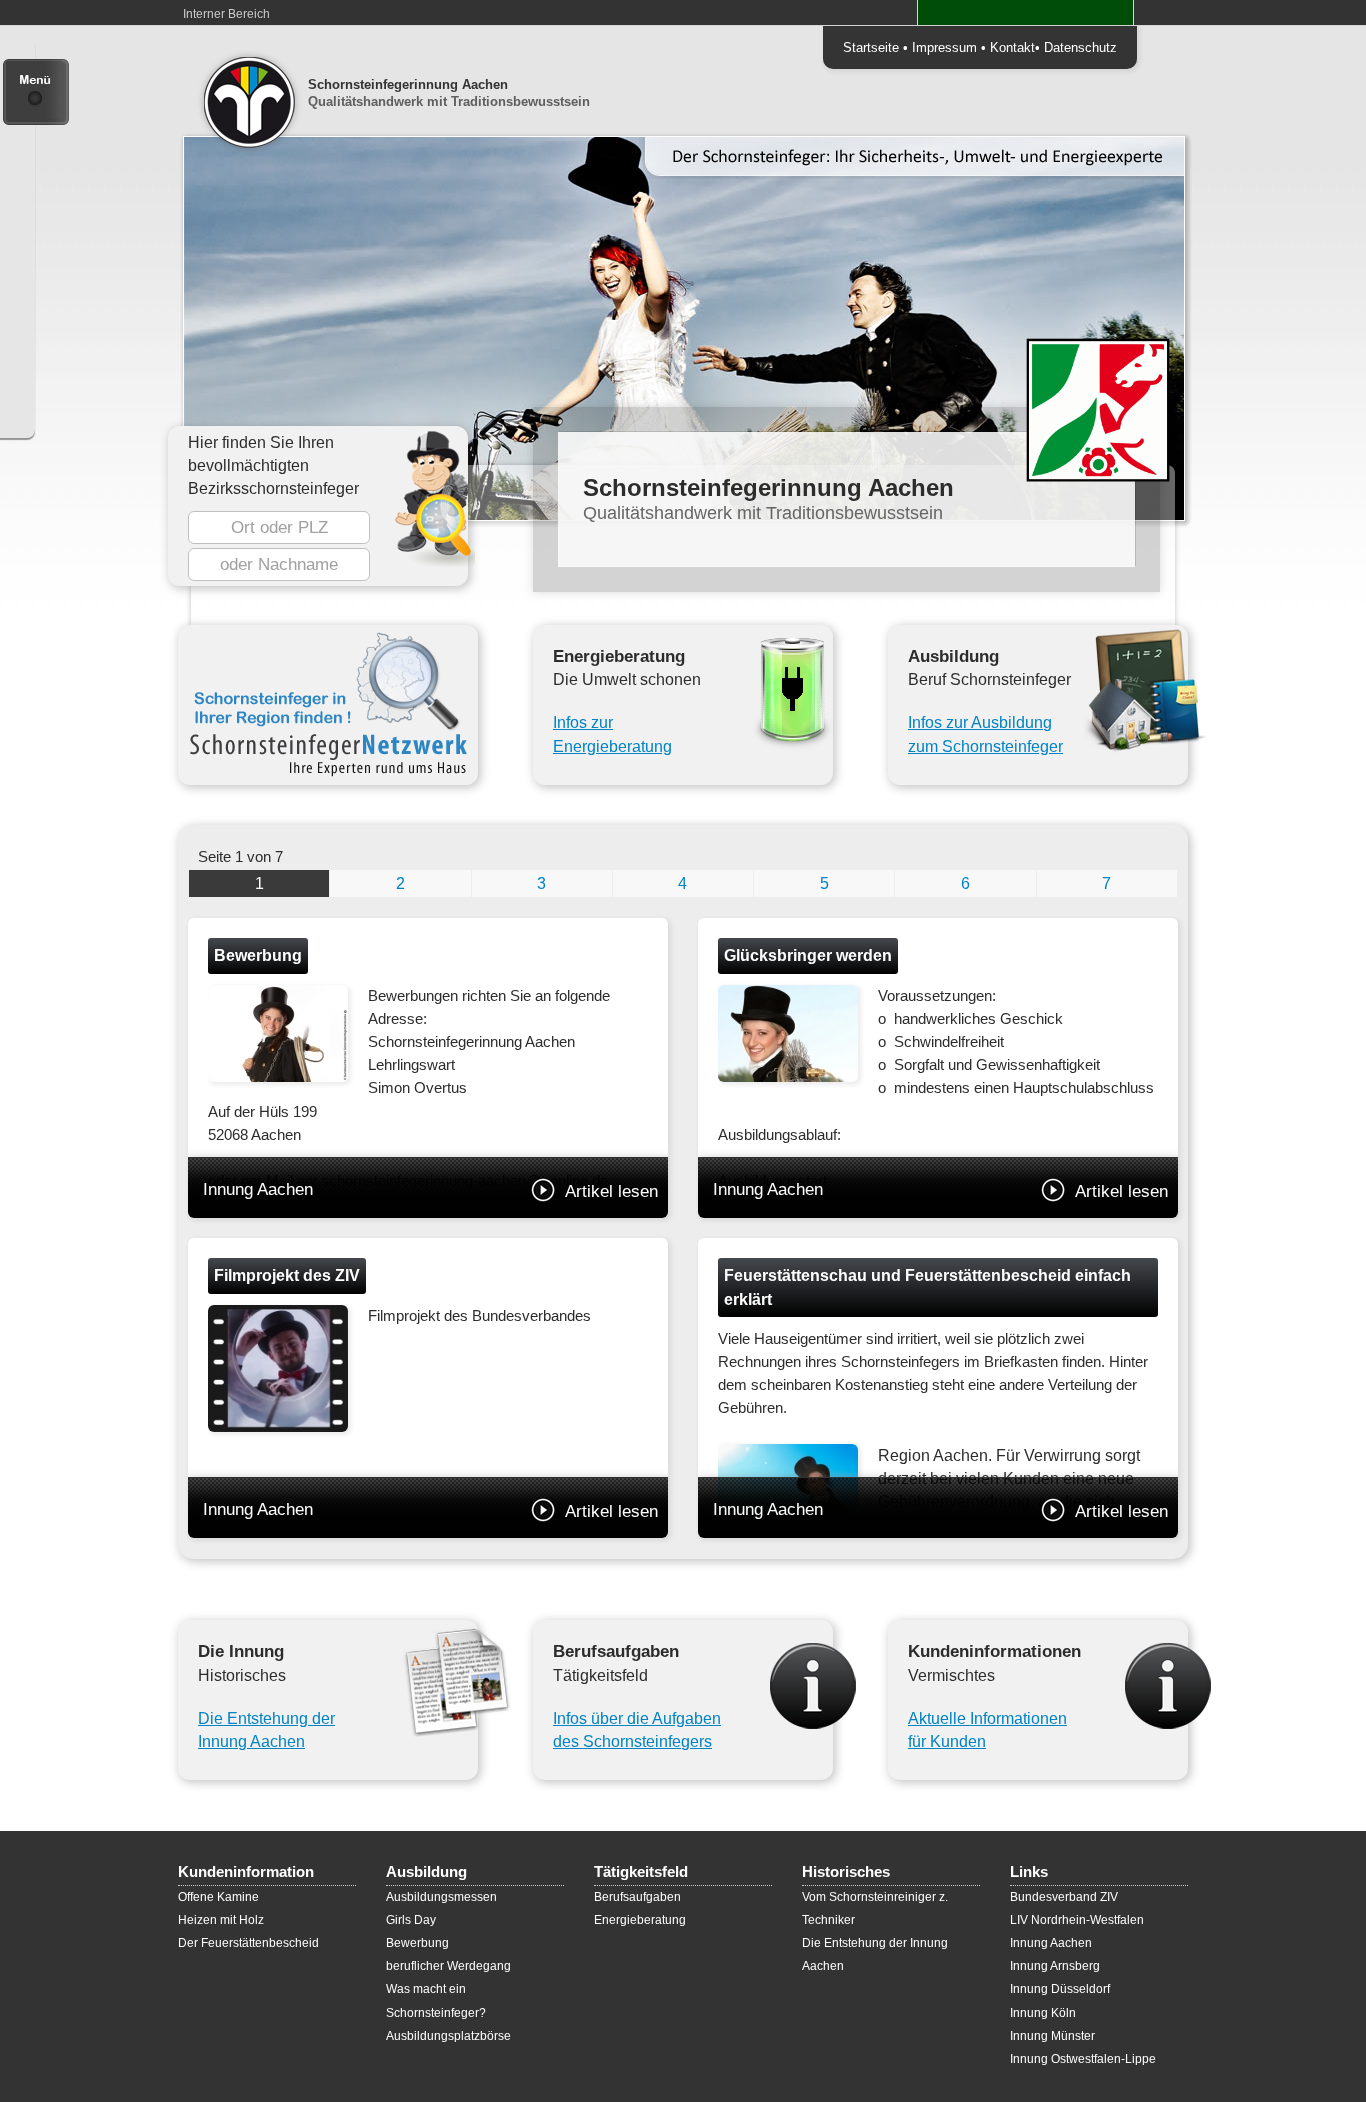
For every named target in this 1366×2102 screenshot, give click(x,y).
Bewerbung (417, 1943)
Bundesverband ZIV (1064, 1897)
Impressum (944, 47)
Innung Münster (1052, 2036)
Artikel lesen (611, 1191)
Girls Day (411, 1920)
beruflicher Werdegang (448, 1966)
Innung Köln (1043, 2013)
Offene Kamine (218, 1897)
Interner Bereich (226, 14)
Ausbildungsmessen (441, 1897)
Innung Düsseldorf (1060, 1989)
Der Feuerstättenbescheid (248, 1943)
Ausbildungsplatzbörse (448, 2036)
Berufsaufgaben (637, 1897)
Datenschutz (1080, 47)
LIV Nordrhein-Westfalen (1077, 1920)
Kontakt (1012, 47)
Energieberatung (640, 1920)
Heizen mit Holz (221, 1920)
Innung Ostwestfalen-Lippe (1083, 2059)
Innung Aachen (430, 1190)
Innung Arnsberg (1055, 1966)
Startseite (871, 47)
